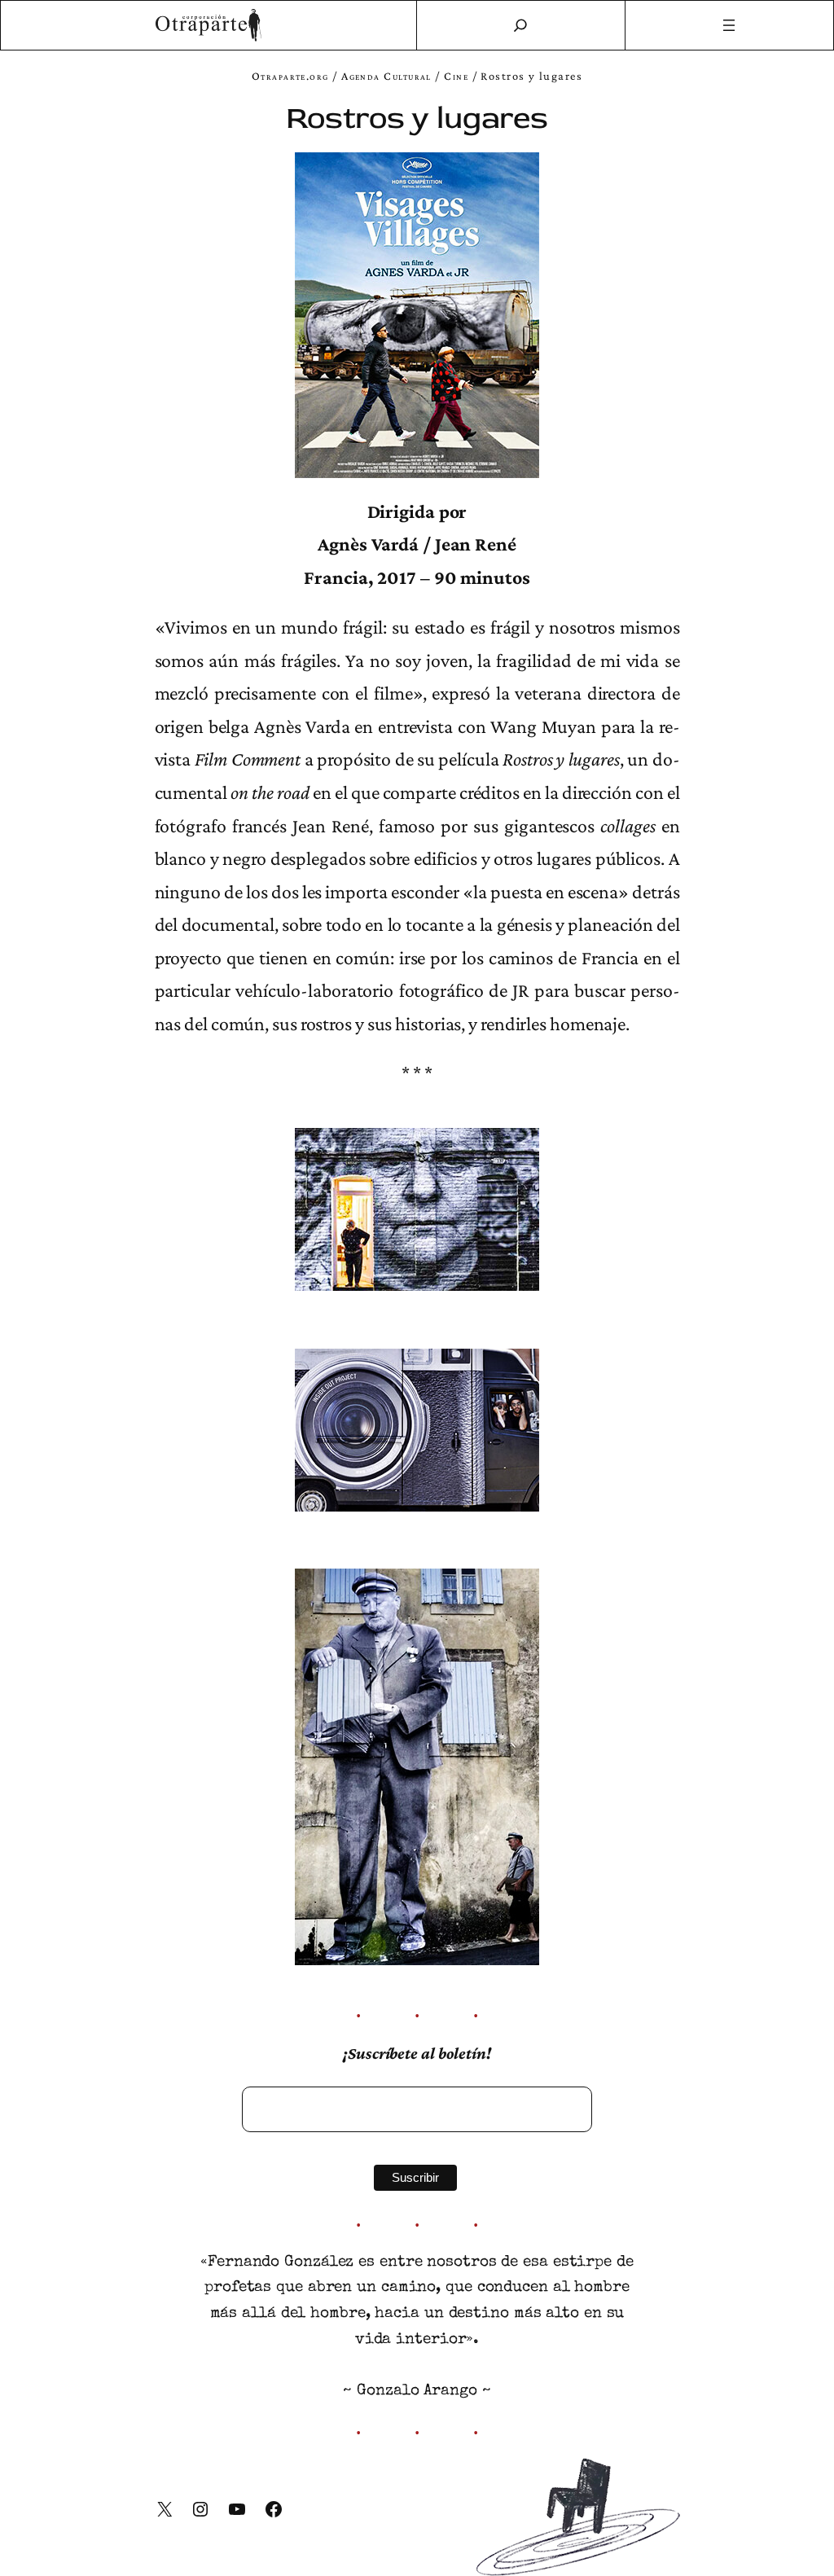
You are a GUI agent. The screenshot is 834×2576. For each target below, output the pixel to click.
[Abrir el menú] (730, 25)
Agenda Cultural (386, 76)
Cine (456, 76)
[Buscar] (520, 25)
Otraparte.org (290, 76)
